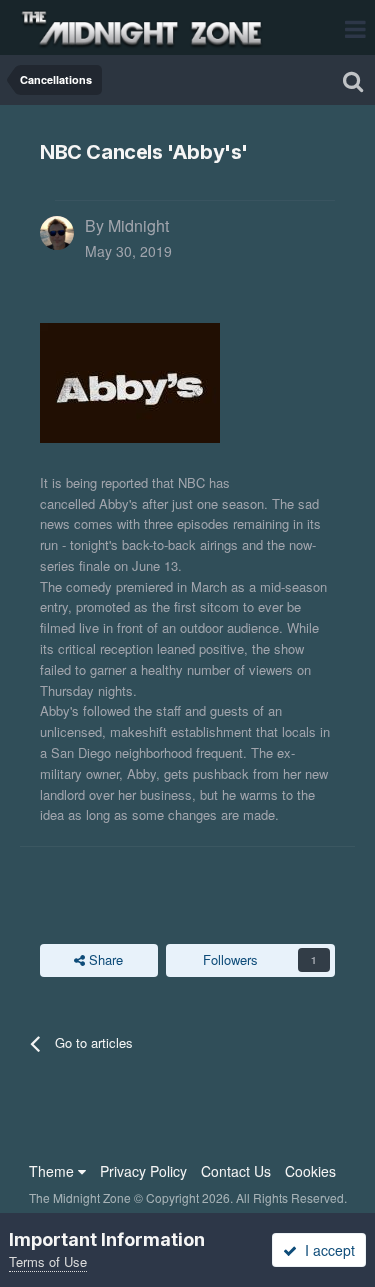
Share (104, 959)
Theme (53, 1171)
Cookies (310, 1171)
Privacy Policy (143, 1171)
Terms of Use (48, 1261)
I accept (326, 1250)
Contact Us (236, 1171)
